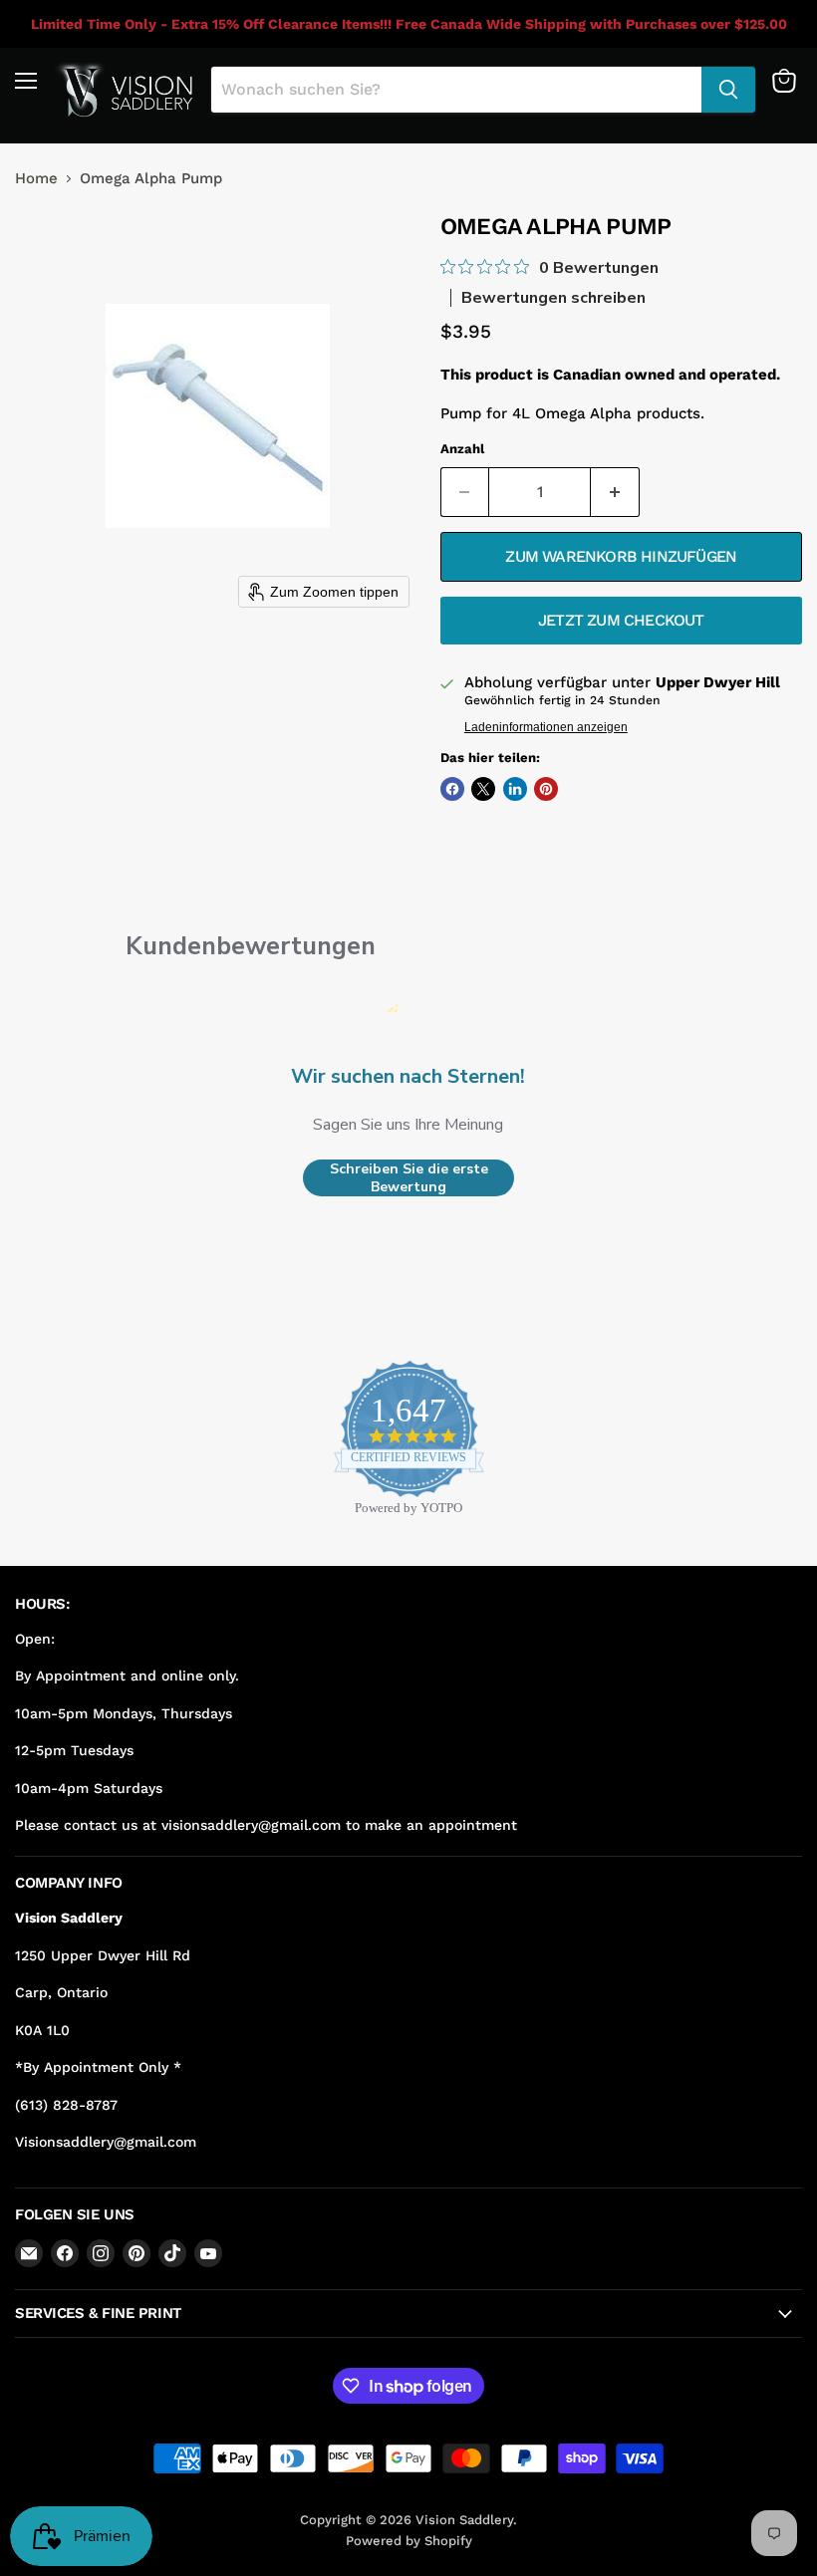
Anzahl (462, 449)
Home (36, 179)
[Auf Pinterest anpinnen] (546, 789)
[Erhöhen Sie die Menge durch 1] (615, 492)
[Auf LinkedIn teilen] (515, 789)
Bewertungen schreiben (553, 298)
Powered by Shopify (409, 2541)
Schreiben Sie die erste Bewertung (409, 1178)
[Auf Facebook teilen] (452, 789)
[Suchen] (728, 90)
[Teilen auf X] (483, 789)
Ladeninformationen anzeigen (546, 727)
